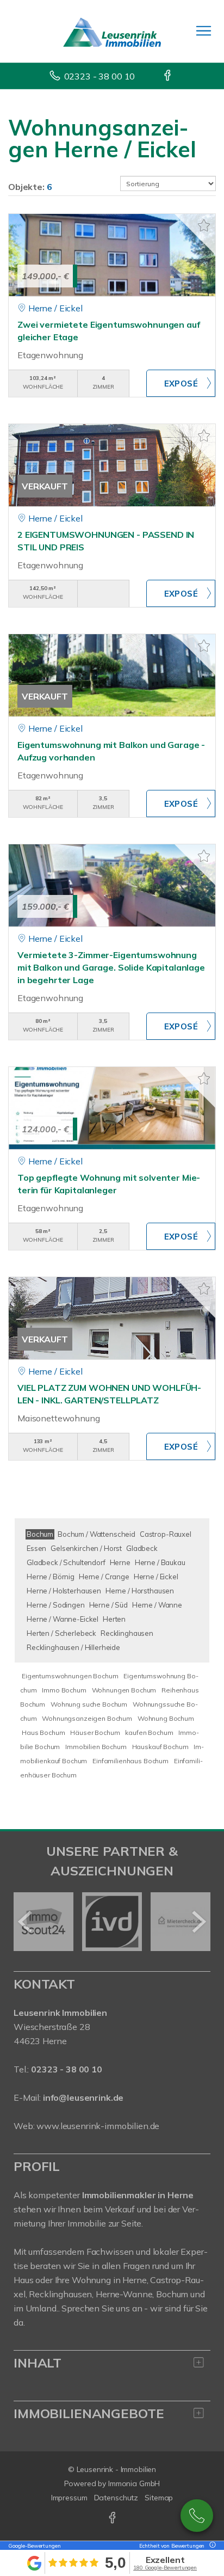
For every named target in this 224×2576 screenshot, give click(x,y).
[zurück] (26, 1922)
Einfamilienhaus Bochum (130, 1761)
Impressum (69, 2498)
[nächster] (198, 1922)
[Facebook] (168, 76)
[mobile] (204, 31)
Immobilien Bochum (96, 1747)
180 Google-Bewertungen (165, 2568)
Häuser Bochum (95, 1732)
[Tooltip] (211, 2546)
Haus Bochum (43, 1732)
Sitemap (159, 2498)
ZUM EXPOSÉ (181, 383)
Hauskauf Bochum (160, 1747)
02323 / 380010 (197, 2516)
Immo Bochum (64, 1690)
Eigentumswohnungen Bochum (70, 1676)
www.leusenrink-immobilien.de (98, 2126)
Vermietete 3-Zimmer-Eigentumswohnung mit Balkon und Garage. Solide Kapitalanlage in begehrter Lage (111, 967)
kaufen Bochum (149, 1732)
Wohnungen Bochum (124, 1690)
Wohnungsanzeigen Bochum (87, 1718)
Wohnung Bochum (166, 1718)
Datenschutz (116, 2498)
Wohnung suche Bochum (89, 1704)
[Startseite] (112, 31)
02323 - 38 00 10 (100, 76)
